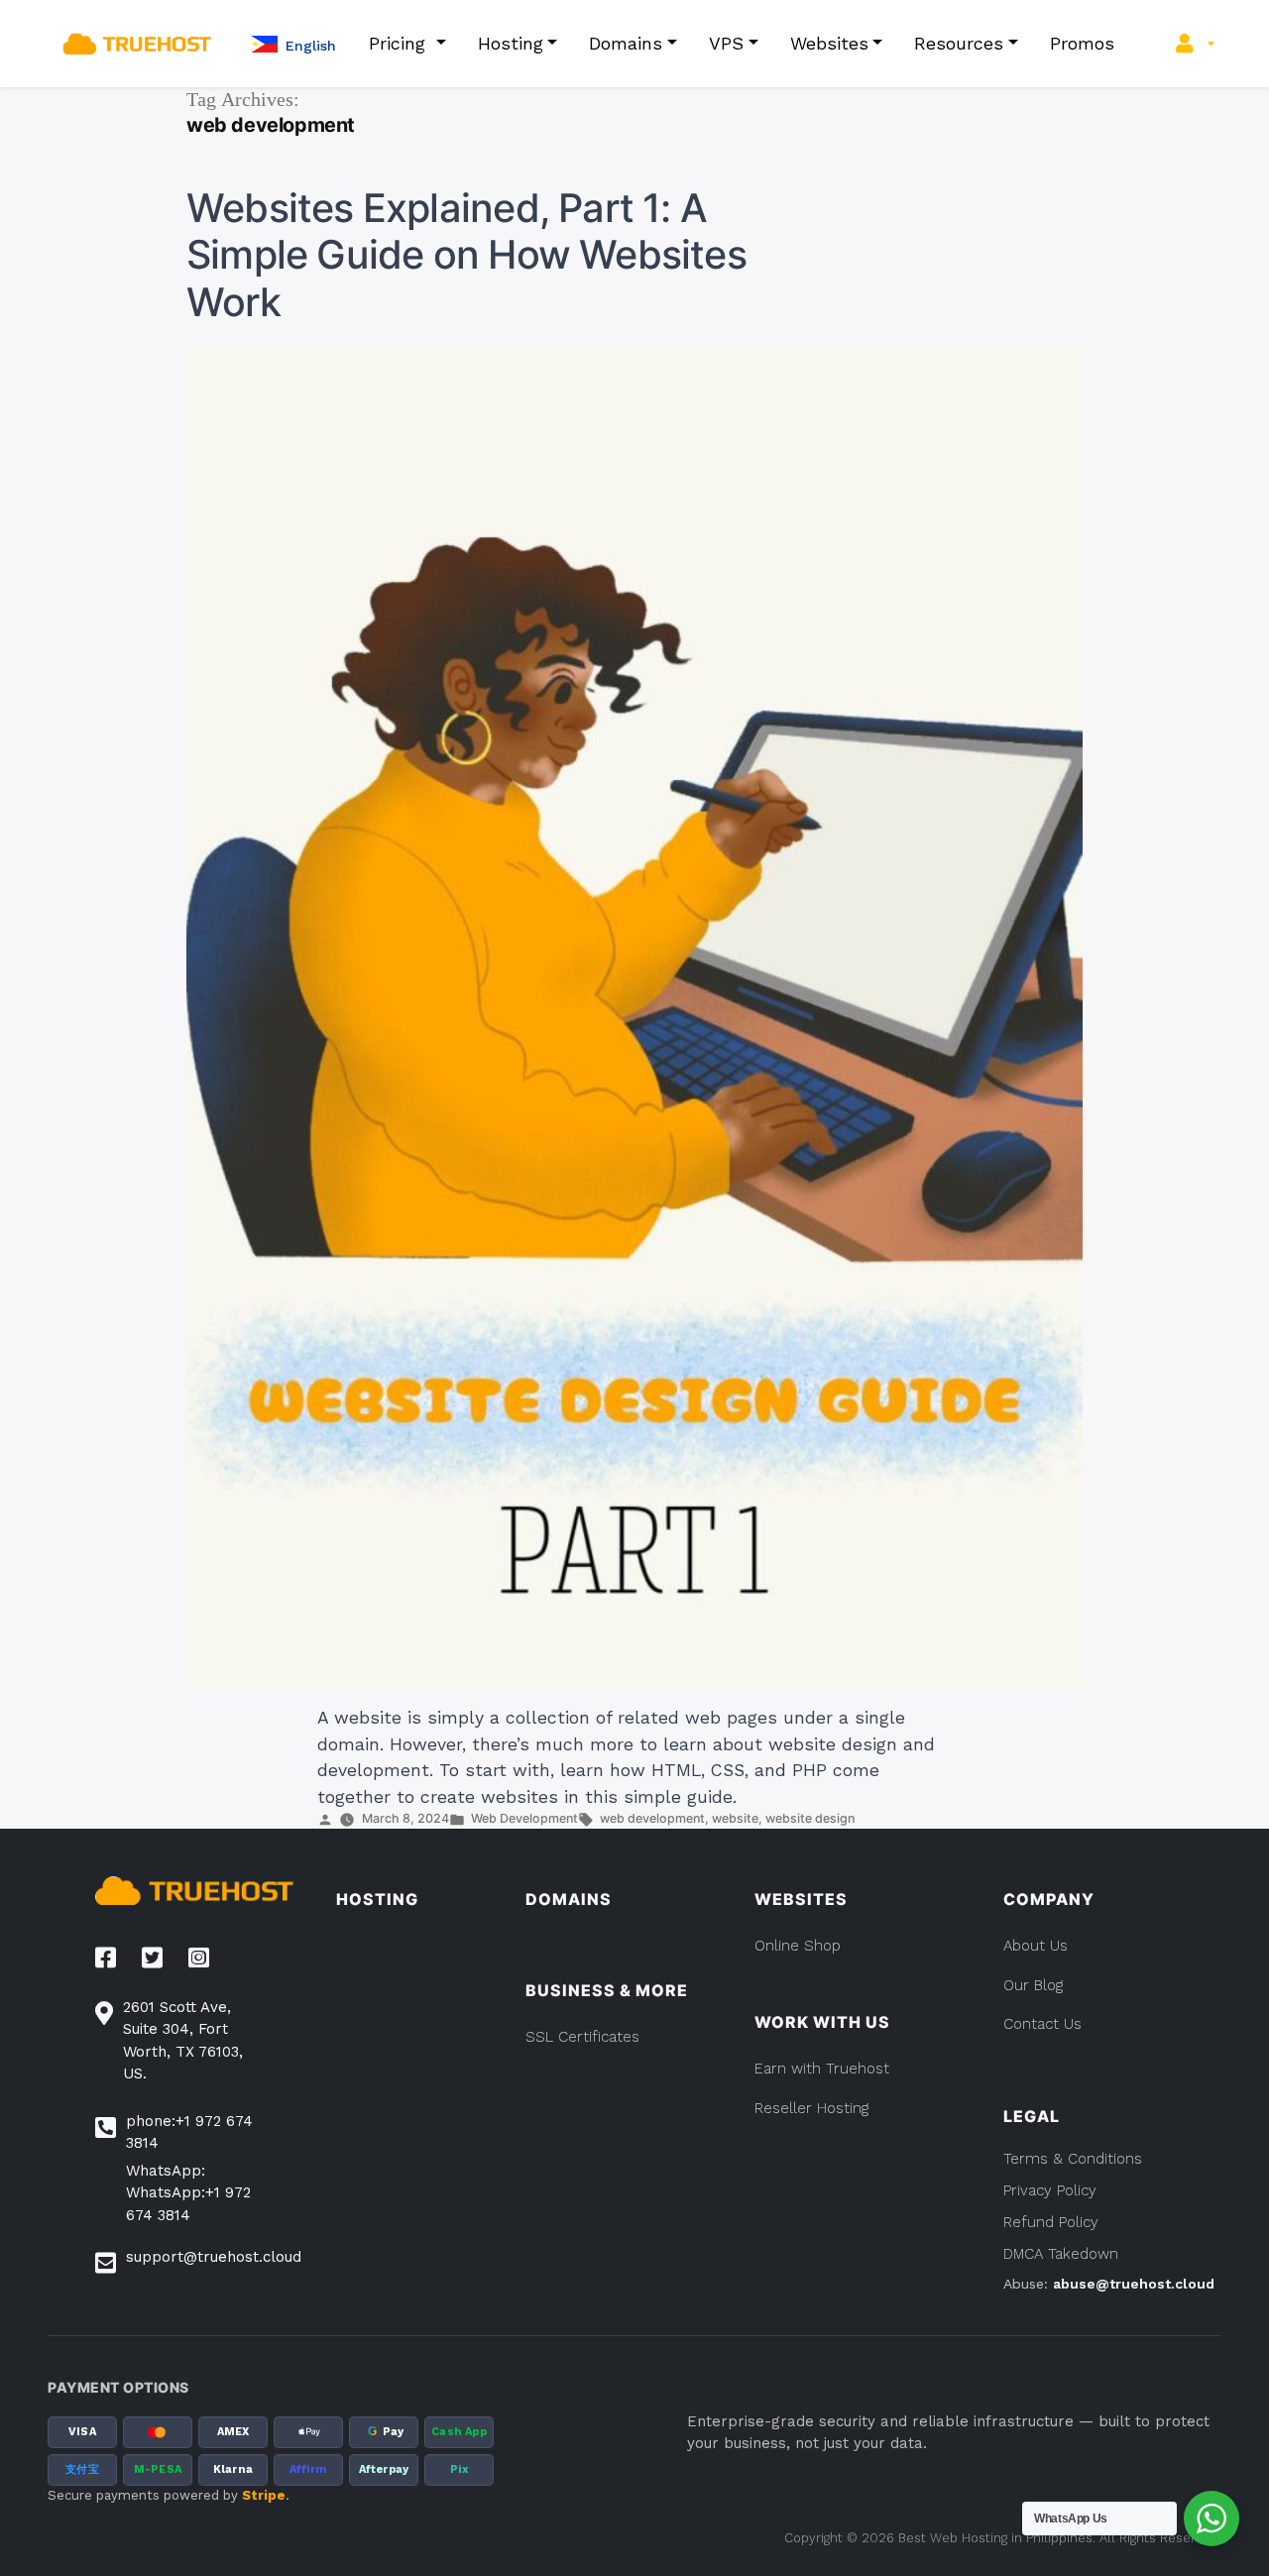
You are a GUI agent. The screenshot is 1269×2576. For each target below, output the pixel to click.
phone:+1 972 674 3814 (189, 2132)
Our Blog (1033, 1985)
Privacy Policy (1050, 2190)
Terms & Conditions (1073, 2159)
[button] (293, 44)
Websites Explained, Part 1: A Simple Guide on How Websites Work (466, 255)
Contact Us (1042, 2024)
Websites (829, 43)
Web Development (524, 1818)
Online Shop (798, 1946)
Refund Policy (1051, 2222)
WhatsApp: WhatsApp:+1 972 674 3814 (188, 2193)
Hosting (511, 43)
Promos (1082, 43)
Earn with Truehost (822, 2069)
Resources (959, 43)
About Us (1036, 1946)
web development (652, 1818)
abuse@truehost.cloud (1134, 2284)
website (735, 1818)
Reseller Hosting (811, 2108)
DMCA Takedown (1061, 2254)
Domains (626, 43)
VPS (726, 43)
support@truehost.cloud (214, 2257)
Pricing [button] (400, 43)
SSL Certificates (582, 2037)
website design (810, 1818)
